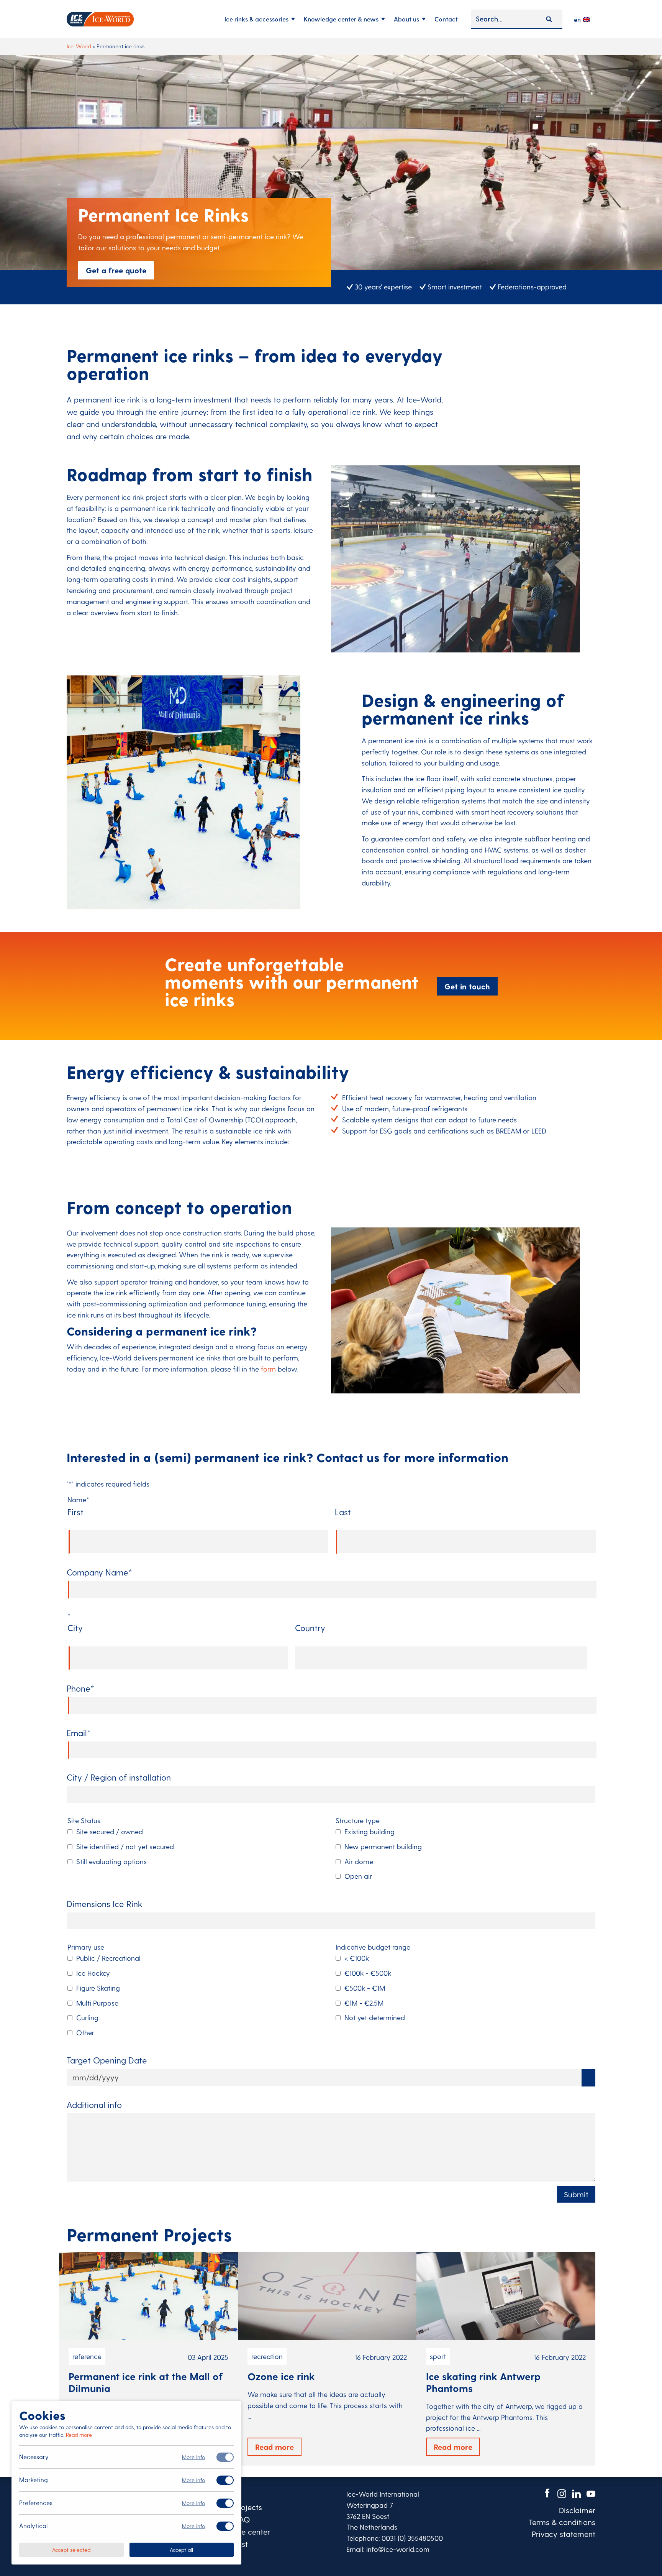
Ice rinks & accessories (256, 19)
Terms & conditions (562, 2522)
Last (343, 1512)
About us (406, 19)
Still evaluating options (111, 1861)
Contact (446, 19)
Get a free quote (116, 270)
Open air (358, 1876)
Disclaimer (577, 2510)
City (75, 1628)
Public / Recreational (108, 1958)
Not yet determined (375, 2017)
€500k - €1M (365, 1988)
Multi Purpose (97, 2003)
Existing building (370, 1831)
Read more (79, 2435)
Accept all (181, 2549)
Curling (87, 2017)
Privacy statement (564, 2534)
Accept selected (71, 2549)
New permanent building (383, 1846)
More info (193, 2457)
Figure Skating (98, 1988)
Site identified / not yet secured (125, 1846)
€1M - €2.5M (364, 2003)
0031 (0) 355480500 (412, 2538)
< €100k (357, 1958)
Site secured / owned (110, 1831)
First (75, 1512)
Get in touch (467, 986)
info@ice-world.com (398, 2549)
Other (85, 2032)
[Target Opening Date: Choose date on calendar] (588, 2078)
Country (310, 1628)
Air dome (359, 1861)
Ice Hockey (93, 1973)
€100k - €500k (368, 1973)
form (268, 1369)
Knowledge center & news (341, 19)
